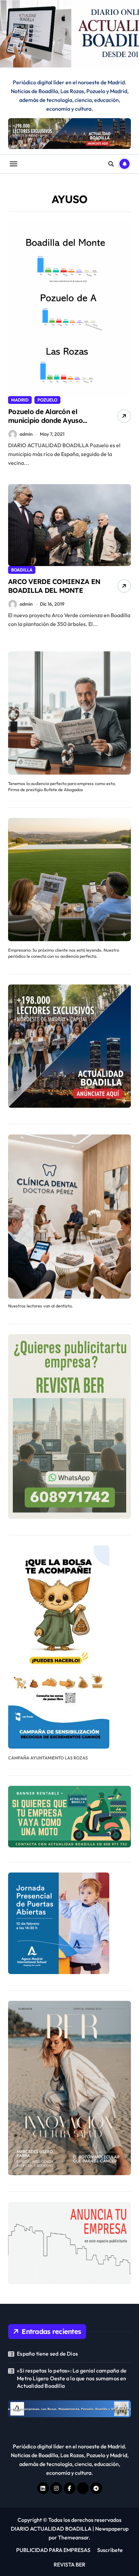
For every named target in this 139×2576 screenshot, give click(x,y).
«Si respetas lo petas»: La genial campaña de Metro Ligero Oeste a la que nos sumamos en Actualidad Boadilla (72, 2378)
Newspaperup (112, 2529)
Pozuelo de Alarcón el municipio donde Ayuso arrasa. (45, 420)
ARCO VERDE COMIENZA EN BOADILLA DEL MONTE (54, 586)
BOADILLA (22, 570)
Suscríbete (110, 2550)
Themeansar (73, 2537)
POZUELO (47, 400)
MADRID (20, 400)
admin (26, 434)
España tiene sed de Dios (47, 2354)
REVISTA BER (69, 2564)
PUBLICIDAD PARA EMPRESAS (53, 2550)
